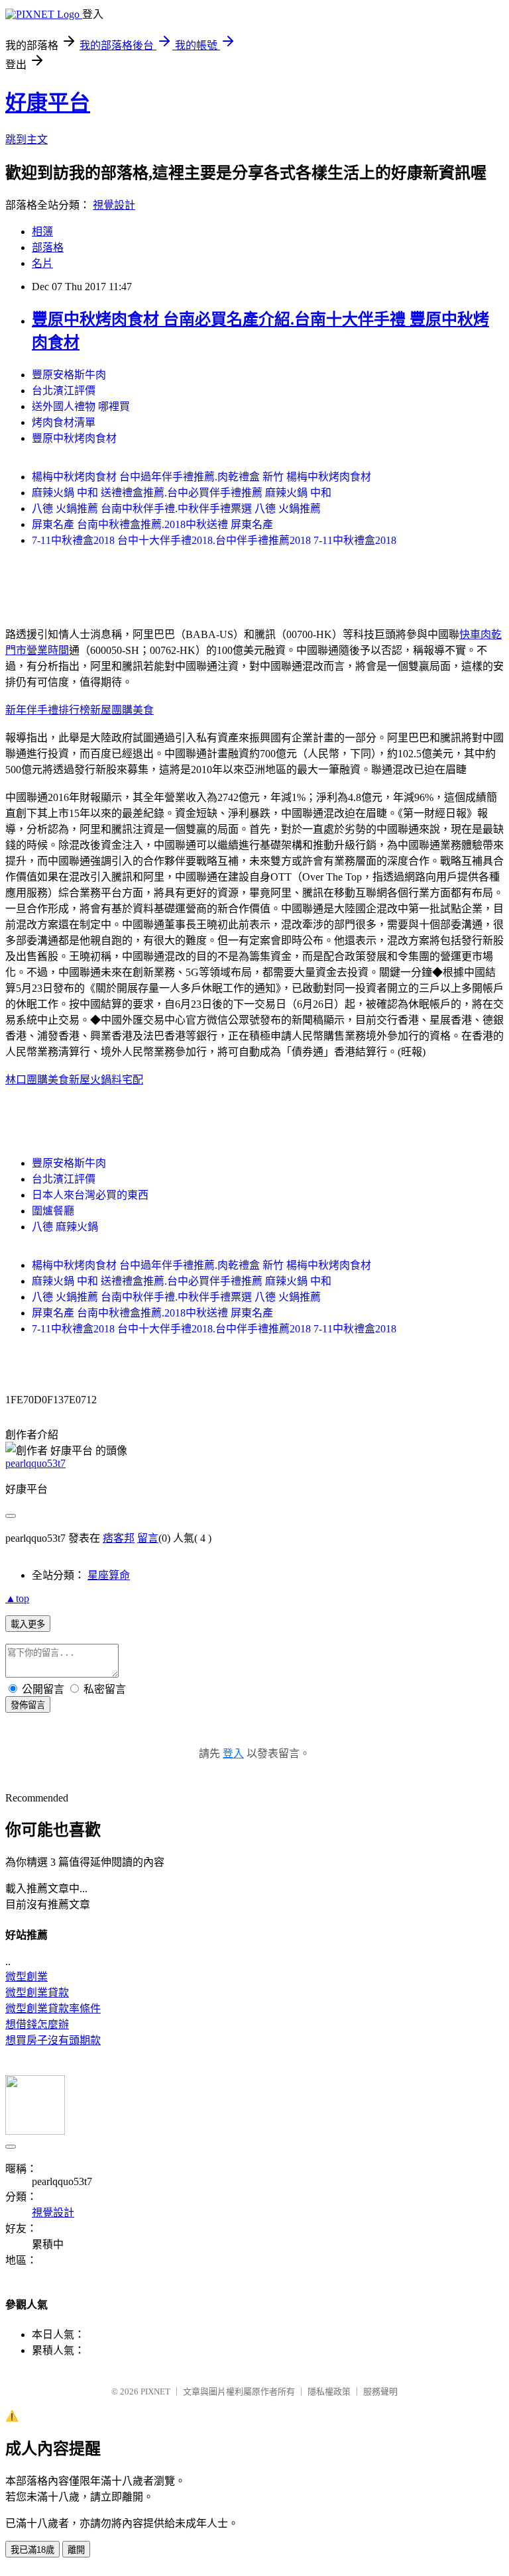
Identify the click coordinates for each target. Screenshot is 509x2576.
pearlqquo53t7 (35, 1463)
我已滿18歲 (32, 2550)
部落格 (48, 247)
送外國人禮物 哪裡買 (81, 406)
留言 (148, 1538)
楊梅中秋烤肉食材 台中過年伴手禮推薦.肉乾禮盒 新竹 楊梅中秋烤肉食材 (201, 477)
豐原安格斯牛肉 (69, 375)
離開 (76, 2550)
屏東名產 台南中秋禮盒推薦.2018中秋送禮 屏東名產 (152, 524)
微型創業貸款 (37, 1993)
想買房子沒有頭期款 (53, 2040)
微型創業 (27, 1977)
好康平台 (48, 103)
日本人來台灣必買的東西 (90, 1195)
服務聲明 (380, 2391)
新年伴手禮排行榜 (48, 710)
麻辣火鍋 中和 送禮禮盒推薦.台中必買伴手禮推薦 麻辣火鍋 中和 (182, 493)
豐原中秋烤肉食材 (74, 438)
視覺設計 (114, 205)
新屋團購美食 (122, 710)
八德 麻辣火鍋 (65, 1227)
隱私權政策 (329, 2391)
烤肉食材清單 (64, 422)
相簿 (42, 232)
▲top (17, 1598)
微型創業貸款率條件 (53, 2009)
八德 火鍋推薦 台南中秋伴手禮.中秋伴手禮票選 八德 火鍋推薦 (176, 509)
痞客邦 (119, 1538)
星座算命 (109, 1575)
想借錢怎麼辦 (37, 2024)
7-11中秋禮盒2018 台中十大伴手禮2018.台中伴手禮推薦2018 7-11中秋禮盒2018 (214, 540)
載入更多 (28, 1624)
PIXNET (155, 2391)
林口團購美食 (37, 1080)
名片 (42, 263)
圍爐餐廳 (53, 1211)
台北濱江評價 (64, 391)
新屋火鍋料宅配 (106, 1080)
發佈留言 (28, 1705)
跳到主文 (27, 139)
